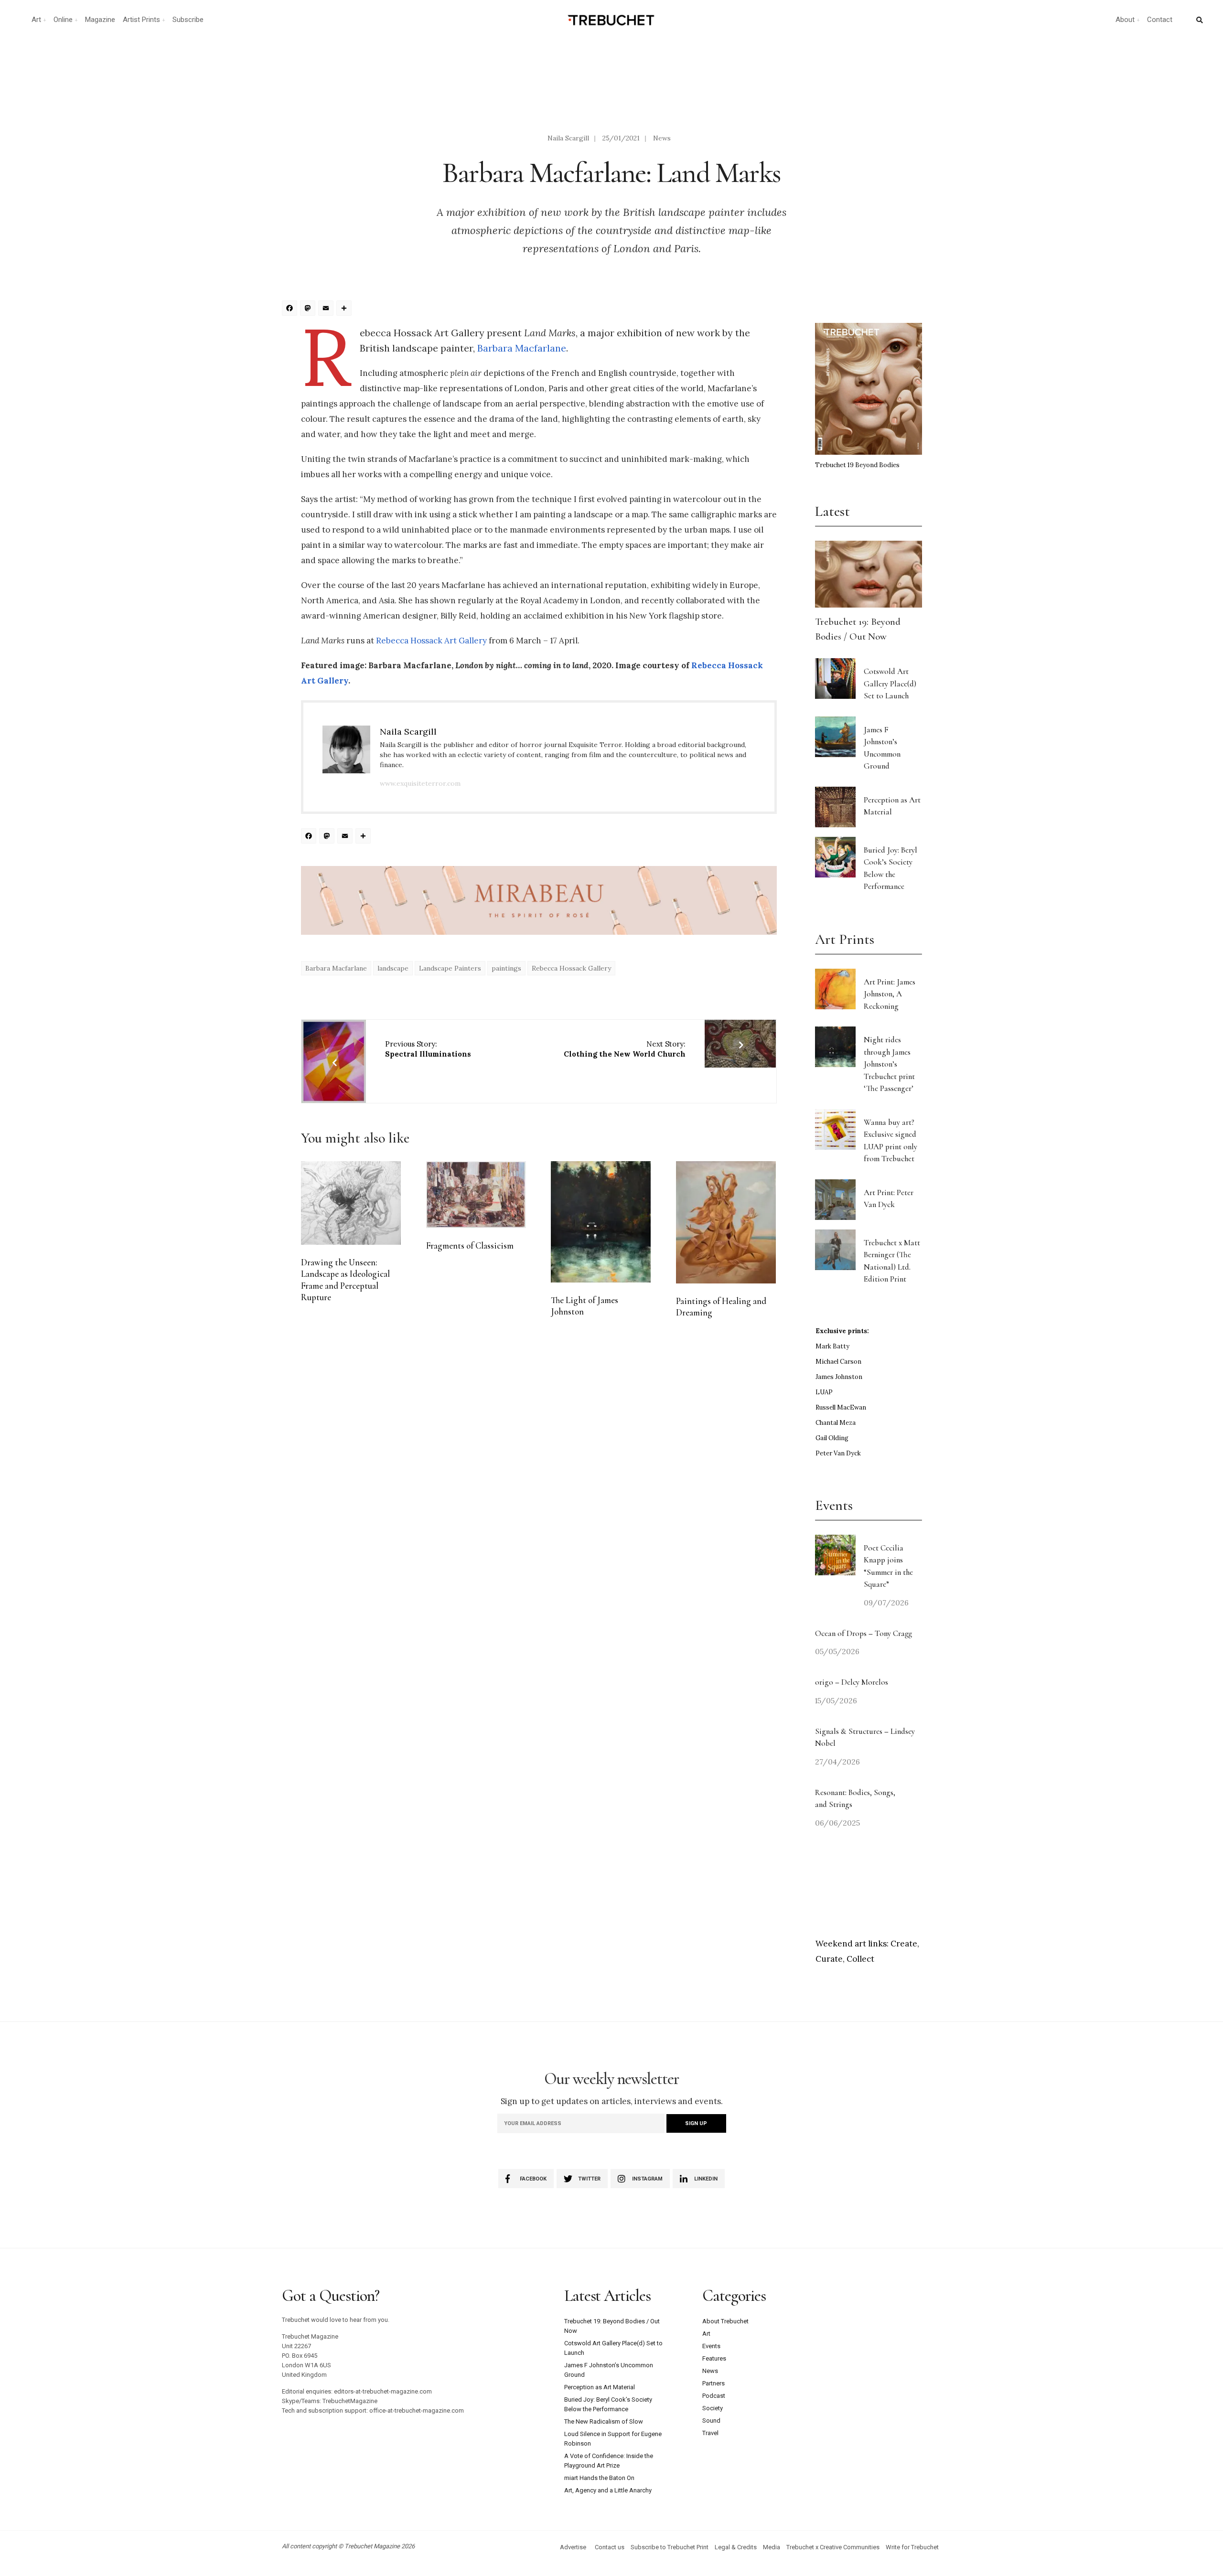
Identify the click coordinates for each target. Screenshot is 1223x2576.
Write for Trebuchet (912, 2547)
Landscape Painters (450, 968)
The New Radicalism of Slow (604, 2421)
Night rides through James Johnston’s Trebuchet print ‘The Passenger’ (889, 1064)
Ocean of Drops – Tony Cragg (864, 1633)
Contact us (610, 2547)
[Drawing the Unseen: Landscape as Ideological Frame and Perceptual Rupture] (351, 1203)
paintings (506, 968)
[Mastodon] (309, 309)
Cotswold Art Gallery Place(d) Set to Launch (890, 684)
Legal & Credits (736, 2547)
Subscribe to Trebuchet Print (670, 2547)
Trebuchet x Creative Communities (833, 2547)
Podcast (714, 2396)
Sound (711, 2421)
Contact (1160, 20)
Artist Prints (141, 20)
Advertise (573, 2547)
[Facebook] (291, 309)
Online (63, 20)
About (1125, 20)
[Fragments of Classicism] (476, 1195)
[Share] (345, 309)
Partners (713, 2383)
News (662, 138)
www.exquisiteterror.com (420, 783)
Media (772, 2547)
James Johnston (839, 1377)
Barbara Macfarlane (522, 348)
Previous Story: (428, 1049)
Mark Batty (832, 1346)
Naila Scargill (568, 138)
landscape (393, 968)
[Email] (327, 309)
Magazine (100, 20)
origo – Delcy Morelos (852, 1682)
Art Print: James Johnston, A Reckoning (890, 994)
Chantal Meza (836, 1423)
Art (36, 20)
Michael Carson (838, 1362)
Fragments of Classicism (470, 1246)
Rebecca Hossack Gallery (571, 968)
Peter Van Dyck (838, 1453)
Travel (710, 2433)
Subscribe (188, 20)
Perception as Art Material (600, 2387)
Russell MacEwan (841, 1407)
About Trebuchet (725, 2321)
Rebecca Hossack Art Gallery (431, 641)
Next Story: (625, 1049)
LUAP (824, 1392)
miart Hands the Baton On (599, 2478)
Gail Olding (832, 1438)
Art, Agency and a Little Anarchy (608, 2490)
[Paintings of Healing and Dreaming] (726, 1222)
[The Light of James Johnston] (601, 1222)
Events (711, 2346)
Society (713, 2408)
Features (714, 2358)
